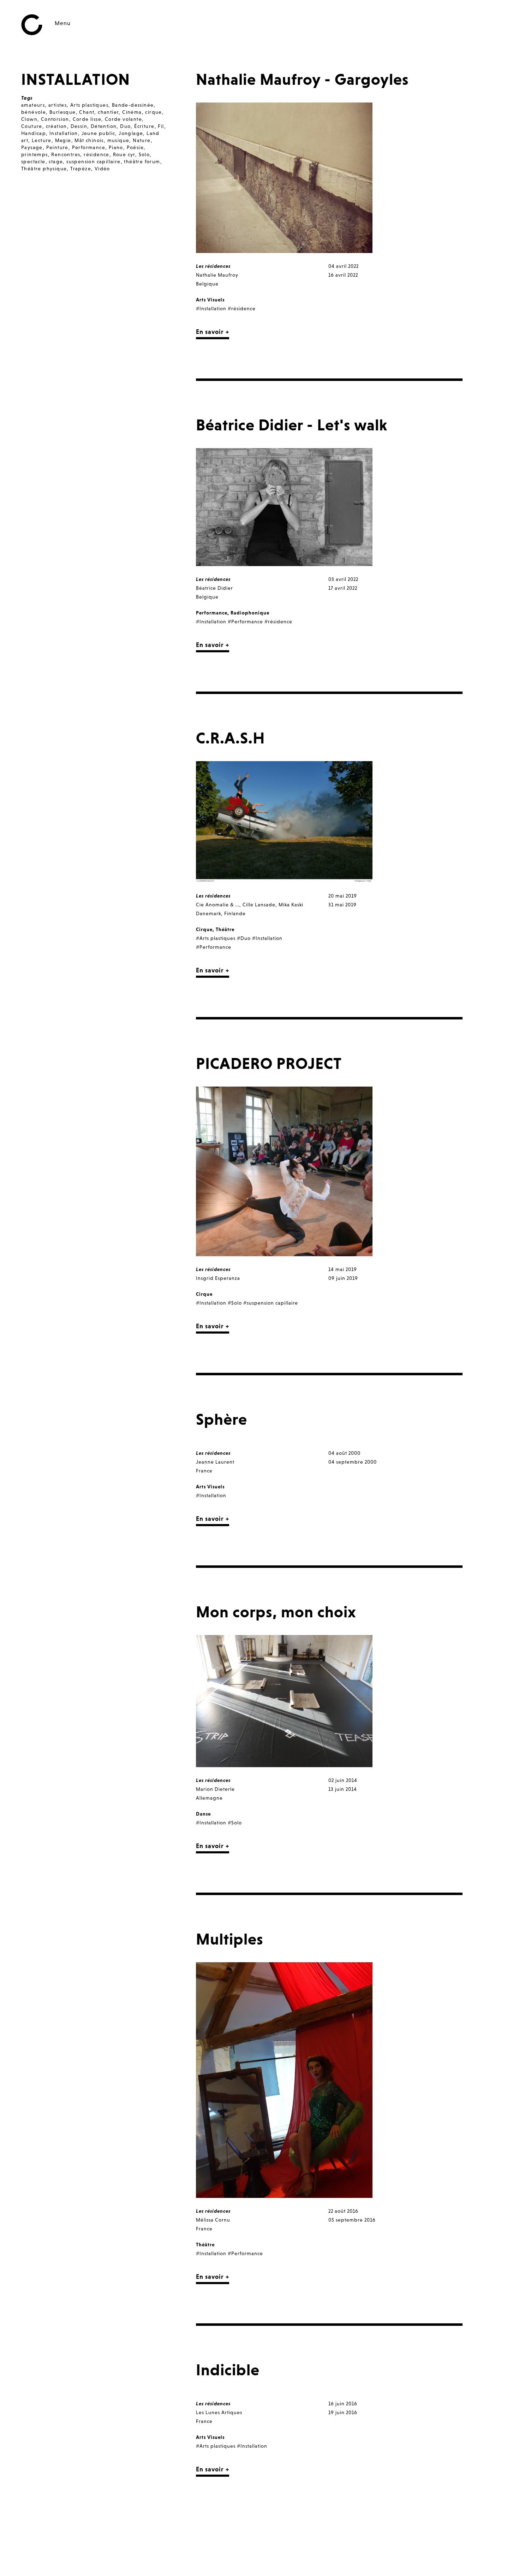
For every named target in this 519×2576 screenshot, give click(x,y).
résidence (97, 154)
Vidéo (102, 169)
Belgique (207, 284)
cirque (153, 112)
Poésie (135, 147)
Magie (63, 140)
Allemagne (209, 1798)
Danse (203, 1814)
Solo (144, 154)
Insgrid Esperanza (218, 1278)
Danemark (208, 913)
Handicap (34, 133)
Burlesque (63, 112)
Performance (89, 147)
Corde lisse (87, 119)
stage (56, 161)
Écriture (144, 126)
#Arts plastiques (216, 938)
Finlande (235, 913)
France (204, 1471)
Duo (125, 126)
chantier (108, 112)
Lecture (42, 140)
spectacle (33, 161)
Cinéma (132, 112)
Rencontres (66, 154)
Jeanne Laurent (215, 1462)
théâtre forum (142, 161)
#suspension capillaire (271, 1303)
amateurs (33, 105)
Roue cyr (124, 154)
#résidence (242, 308)
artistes (58, 105)
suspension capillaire (93, 161)
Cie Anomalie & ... (218, 905)
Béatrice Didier (214, 588)
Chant (87, 112)
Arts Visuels (210, 300)
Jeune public (99, 133)
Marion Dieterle (215, 1789)
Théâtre (225, 929)
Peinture (57, 147)
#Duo (244, 938)
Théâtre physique (44, 169)
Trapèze (81, 169)
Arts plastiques (89, 105)
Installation (64, 133)
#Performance (245, 622)
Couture (32, 126)
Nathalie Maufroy (217, 275)
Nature (142, 140)
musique (118, 140)
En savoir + (213, 332)
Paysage (32, 147)
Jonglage (131, 133)
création (56, 126)
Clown (29, 119)
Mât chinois (89, 140)
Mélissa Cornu (213, 2220)
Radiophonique (250, 613)
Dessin (79, 126)
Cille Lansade (259, 905)
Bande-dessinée (133, 105)
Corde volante (123, 119)
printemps (35, 154)
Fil (161, 126)
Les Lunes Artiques (219, 2412)
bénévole (34, 112)
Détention (104, 126)
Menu (63, 23)
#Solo (235, 1303)
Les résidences (213, 266)
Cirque (204, 929)
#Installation (211, 308)
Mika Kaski (291, 905)
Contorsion (55, 119)
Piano (116, 147)
